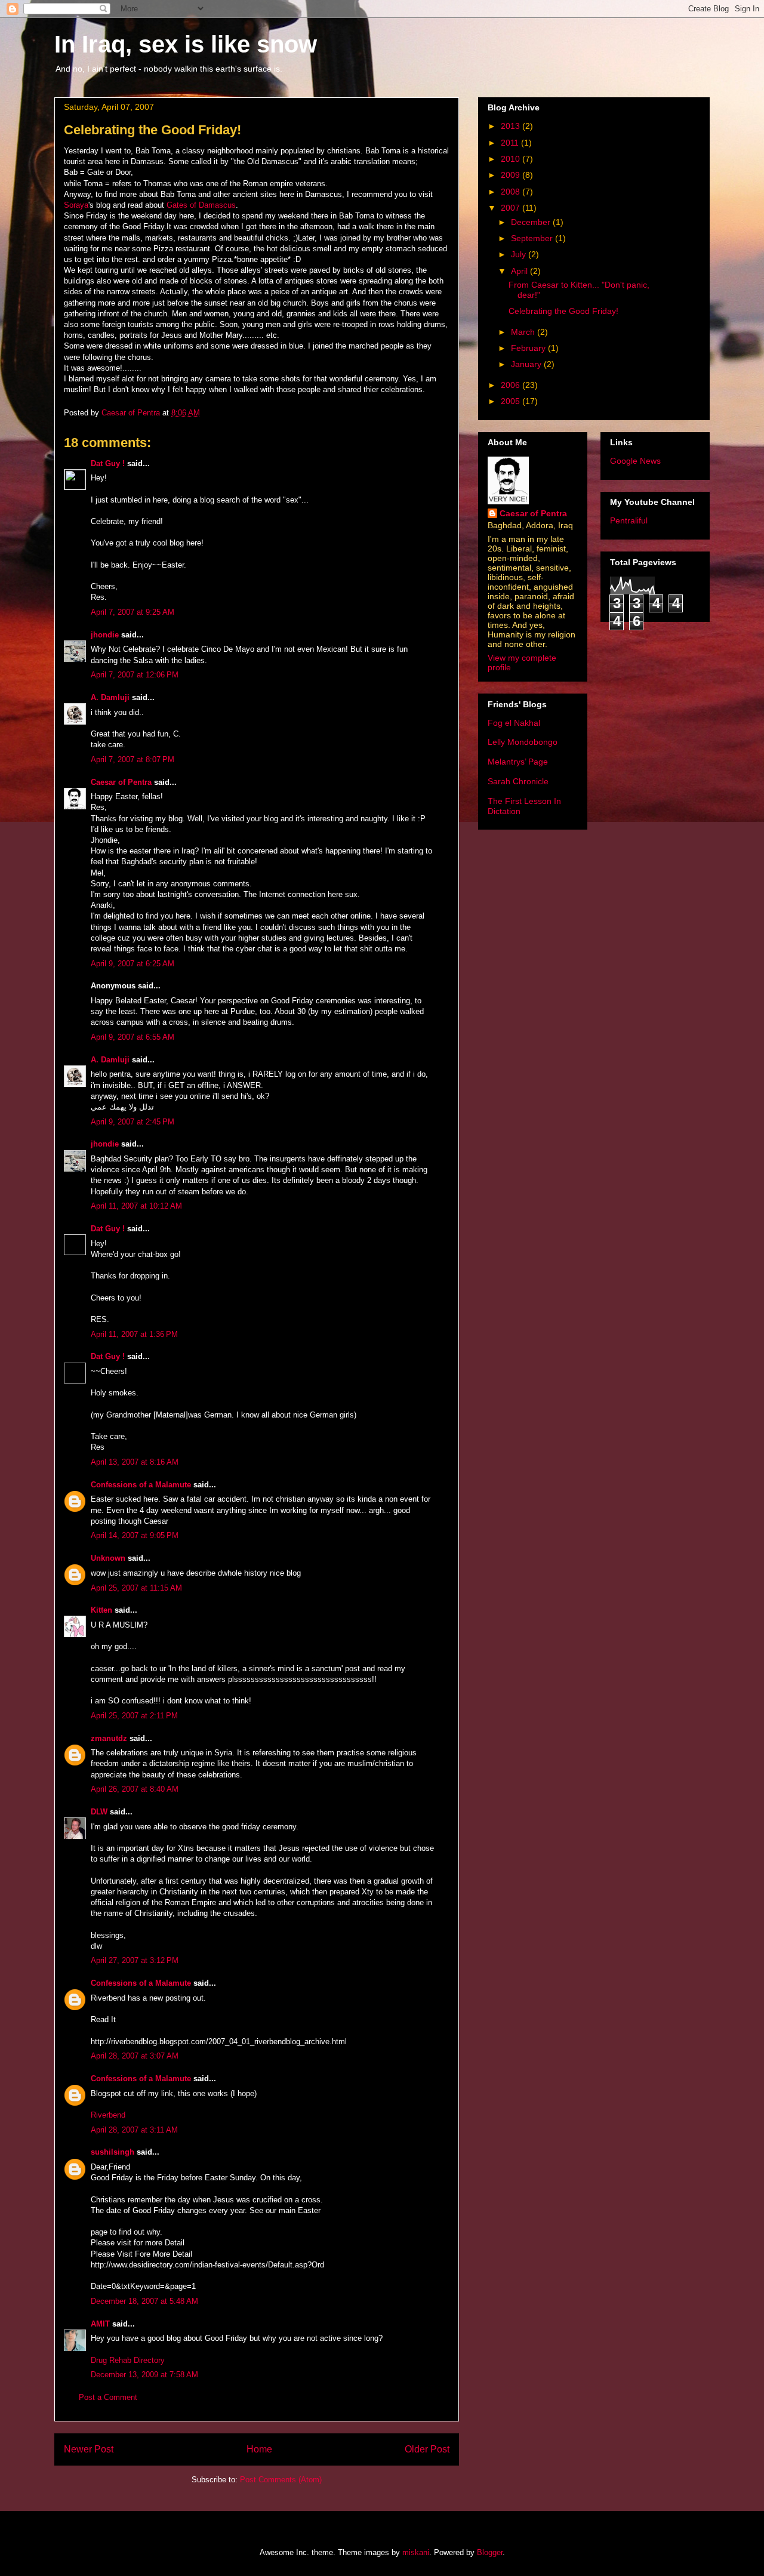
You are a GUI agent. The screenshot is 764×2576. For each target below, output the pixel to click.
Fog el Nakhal (514, 723)
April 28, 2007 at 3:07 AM (135, 2056)
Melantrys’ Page (518, 762)
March (524, 332)
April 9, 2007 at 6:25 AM (133, 964)
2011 (511, 143)
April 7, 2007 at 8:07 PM (133, 759)
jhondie (105, 635)
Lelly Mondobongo (523, 742)
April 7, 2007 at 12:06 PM (135, 675)
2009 (512, 175)
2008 (512, 192)
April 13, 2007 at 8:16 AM (135, 1462)
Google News (635, 461)
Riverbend (108, 2115)
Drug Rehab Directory (128, 2360)
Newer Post (89, 2449)
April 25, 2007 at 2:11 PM (134, 1716)
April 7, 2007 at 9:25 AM (133, 612)
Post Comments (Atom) (281, 2480)
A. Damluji (110, 697)
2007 (512, 208)
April (520, 271)
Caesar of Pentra (121, 782)
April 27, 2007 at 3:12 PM (135, 1960)
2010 (512, 159)
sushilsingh (113, 2152)
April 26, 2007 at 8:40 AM (135, 1789)
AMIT (100, 2324)
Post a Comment (108, 2397)
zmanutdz (109, 1738)
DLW (99, 1812)
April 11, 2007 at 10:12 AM (136, 1206)
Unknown (108, 1558)
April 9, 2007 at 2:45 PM (133, 1122)
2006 (512, 385)
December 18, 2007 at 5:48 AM (144, 2301)
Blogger (490, 2552)
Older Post (427, 2449)
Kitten (101, 1610)
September (533, 238)
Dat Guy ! (108, 463)
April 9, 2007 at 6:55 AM (133, 1037)
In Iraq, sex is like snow (186, 44)
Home (259, 2449)
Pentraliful (629, 520)
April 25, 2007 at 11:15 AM (136, 1588)
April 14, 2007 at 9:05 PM (135, 1535)
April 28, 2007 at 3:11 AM (134, 2130)
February (529, 348)
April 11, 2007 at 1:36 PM (134, 1334)
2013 (512, 126)
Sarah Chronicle (518, 781)
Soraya (76, 205)
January (527, 364)
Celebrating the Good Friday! (563, 311)
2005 (512, 401)
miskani (416, 2552)
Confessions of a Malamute (141, 1485)
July (520, 254)
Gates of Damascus (201, 205)
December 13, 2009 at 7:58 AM (144, 2375)
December (532, 222)
